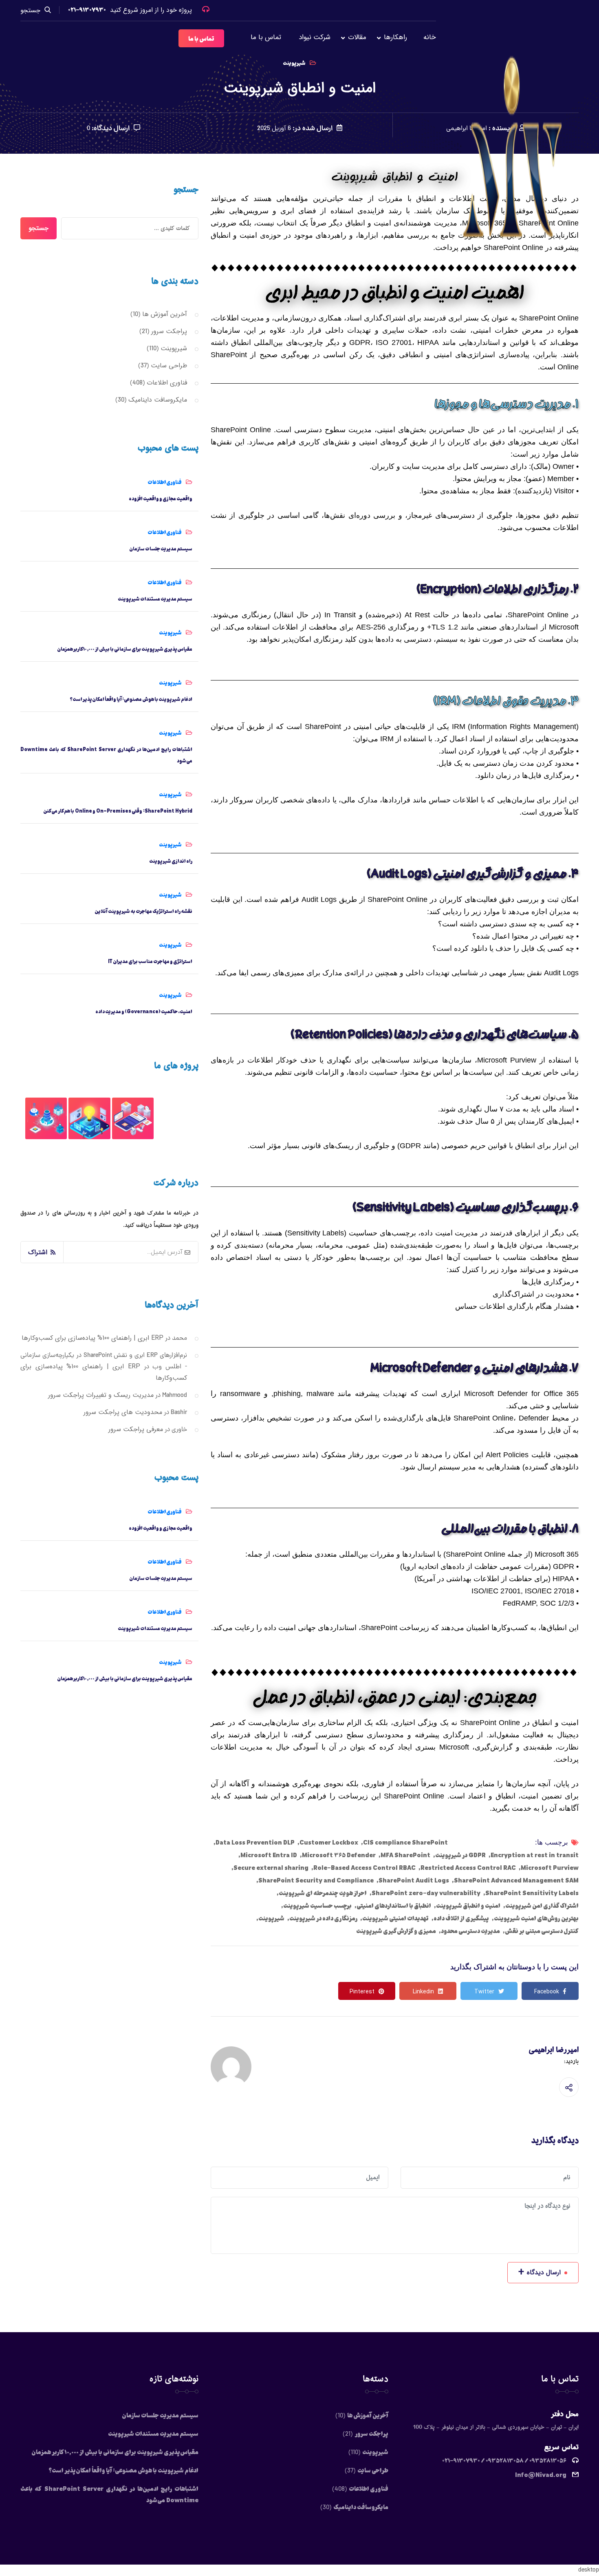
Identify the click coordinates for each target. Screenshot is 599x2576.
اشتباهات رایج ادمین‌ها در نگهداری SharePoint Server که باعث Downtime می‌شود (106, 755)
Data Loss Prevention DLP (255, 1842)
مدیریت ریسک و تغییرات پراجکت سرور (101, 1395)
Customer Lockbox (329, 1842)
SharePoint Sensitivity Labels (532, 1893)
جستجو (30, 10)
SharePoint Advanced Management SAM (516, 1880)
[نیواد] (514, 155)
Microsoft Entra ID (269, 1855)
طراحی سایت (169, 366)
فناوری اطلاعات (167, 383)
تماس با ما (266, 37)
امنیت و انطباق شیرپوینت (468, 1905)
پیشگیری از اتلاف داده (461, 1918)
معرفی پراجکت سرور (136, 1429)
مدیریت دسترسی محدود (470, 1931)
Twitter (484, 1992)
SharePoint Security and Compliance (316, 1880)
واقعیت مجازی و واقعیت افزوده (161, 498)
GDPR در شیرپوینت (460, 1855)
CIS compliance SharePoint (405, 1842)
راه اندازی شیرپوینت (171, 861)
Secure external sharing (271, 1867)
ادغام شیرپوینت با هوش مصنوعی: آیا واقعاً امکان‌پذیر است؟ (131, 699)
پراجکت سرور (169, 331)
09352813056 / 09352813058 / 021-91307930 (504, 2460)
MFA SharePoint (405, 1855)
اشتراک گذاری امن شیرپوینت (542, 1905)
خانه (430, 37)
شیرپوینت (271, 1918)
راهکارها (395, 37)
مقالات (357, 37)
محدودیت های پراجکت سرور (123, 1412)
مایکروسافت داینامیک (158, 400)
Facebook (547, 1992)
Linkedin (423, 1992)
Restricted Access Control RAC (468, 1867)
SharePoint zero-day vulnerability (426, 1893)
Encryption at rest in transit (535, 1855)
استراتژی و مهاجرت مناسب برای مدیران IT (150, 961)
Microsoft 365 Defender (339, 1855)
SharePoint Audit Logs (414, 1880)
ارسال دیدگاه (540, 2272)
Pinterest (362, 1992)
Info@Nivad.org (541, 2474)
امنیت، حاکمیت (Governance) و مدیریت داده (144, 1011)
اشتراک (38, 1252)
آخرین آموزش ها (165, 314)
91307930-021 (87, 9)
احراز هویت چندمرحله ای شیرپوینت (323, 1893)
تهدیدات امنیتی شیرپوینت (395, 1918)
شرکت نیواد (315, 37)
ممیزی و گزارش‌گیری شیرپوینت (396, 1931)
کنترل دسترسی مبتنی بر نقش (542, 1931)
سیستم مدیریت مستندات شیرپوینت (155, 599)
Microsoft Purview (550, 1867)
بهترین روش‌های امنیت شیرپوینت (536, 1918)
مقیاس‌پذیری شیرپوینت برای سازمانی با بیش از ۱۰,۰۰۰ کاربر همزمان (125, 649)
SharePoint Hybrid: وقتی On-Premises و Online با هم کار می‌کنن (118, 811)
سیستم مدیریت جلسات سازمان (161, 548)
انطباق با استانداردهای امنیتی (394, 1905)
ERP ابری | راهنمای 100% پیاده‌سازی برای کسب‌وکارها (92, 1338)
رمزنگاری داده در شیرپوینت (323, 1918)
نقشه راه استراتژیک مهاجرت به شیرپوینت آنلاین (143, 911)
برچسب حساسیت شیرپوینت (317, 1905)
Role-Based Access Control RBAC (364, 1867)
